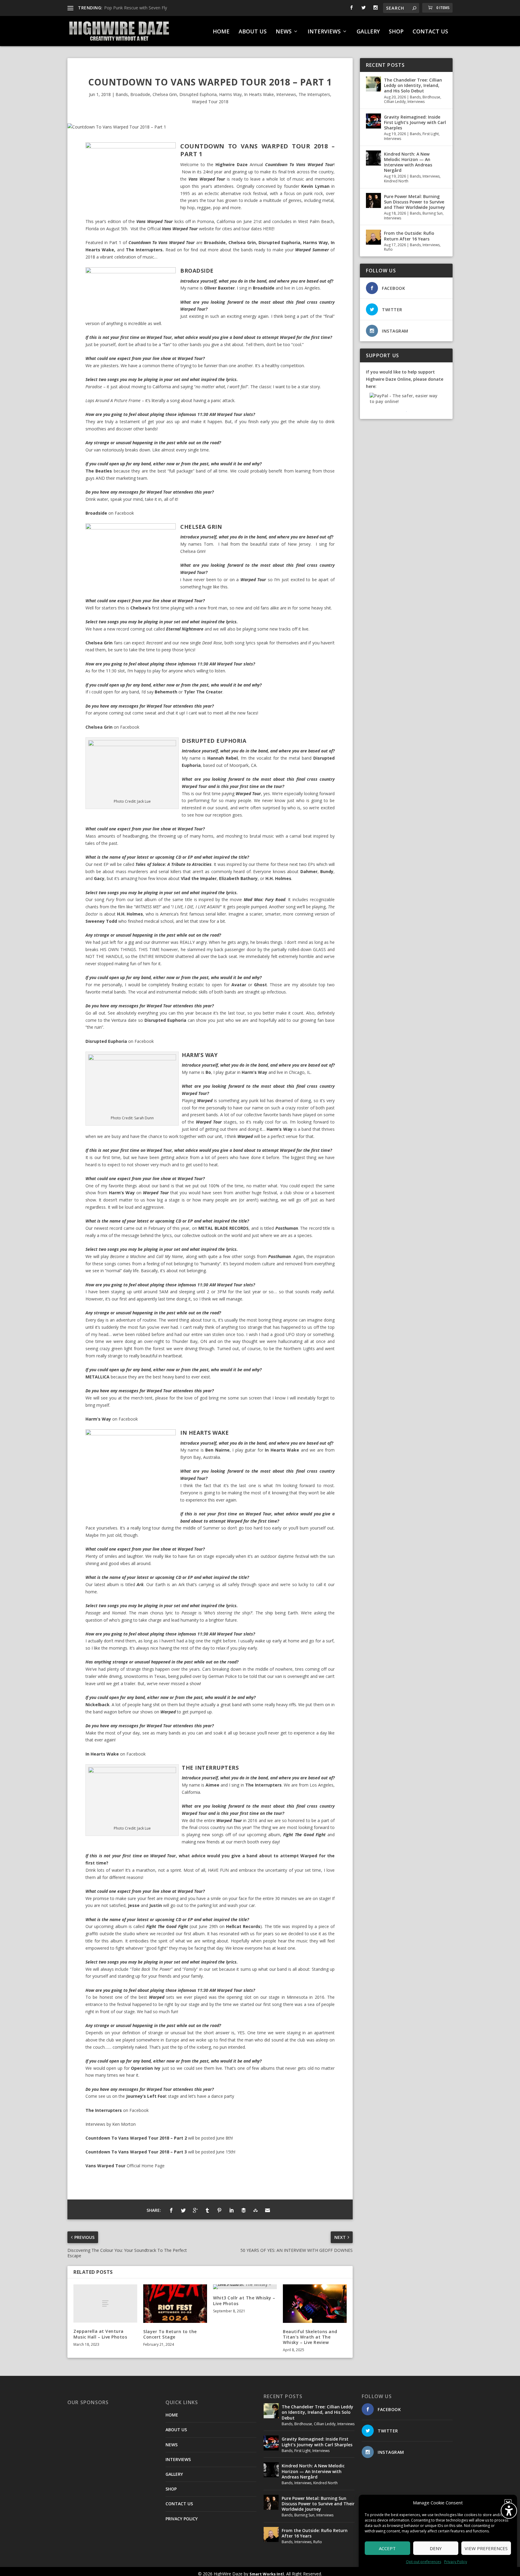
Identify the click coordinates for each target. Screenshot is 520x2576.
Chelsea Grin (165, 94)
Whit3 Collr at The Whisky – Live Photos (244, 2300)
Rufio (388, 249)
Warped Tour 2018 (210, 102)
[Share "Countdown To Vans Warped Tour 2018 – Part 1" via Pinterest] (219, 2210)
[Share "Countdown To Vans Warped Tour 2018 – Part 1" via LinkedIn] (231, 2210)
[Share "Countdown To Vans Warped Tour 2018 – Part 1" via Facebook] (171, 2210)
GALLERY (368, 32)
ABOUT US (253, 32)
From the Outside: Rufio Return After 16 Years (409, 236)
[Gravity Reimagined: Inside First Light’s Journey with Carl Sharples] (373, 121)
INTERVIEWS (324, 32)
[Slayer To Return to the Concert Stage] (175, 2303)
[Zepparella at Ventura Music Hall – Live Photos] (105, 2303)
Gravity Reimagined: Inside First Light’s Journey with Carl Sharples (415, 122)
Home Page (153, 2166)
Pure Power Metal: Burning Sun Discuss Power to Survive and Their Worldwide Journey (415, 202)
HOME (221, 32)
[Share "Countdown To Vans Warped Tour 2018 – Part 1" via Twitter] (183, 2210)
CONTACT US (430, 32)
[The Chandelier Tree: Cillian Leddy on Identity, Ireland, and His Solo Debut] (373, 84)
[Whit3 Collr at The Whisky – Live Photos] (245, 2287)
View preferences (486, 2548)
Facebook (124, 513)
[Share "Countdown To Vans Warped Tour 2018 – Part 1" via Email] (268, 2210)
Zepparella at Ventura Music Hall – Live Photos (100, 2334)
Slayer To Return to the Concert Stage (170, 2334)
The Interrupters (314, 94)
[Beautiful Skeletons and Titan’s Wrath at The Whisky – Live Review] (315, 2303)
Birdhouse (431, 97)
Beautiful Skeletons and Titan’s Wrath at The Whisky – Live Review (310, 2337)
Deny (436, 2548)
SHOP (396, 32)
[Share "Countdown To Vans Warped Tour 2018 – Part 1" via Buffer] (243, 2210)
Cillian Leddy (395, 102)
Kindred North (396, 181)
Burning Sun (433, 213)
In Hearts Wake (259, 94)
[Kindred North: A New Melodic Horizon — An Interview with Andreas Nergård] (373, 158)
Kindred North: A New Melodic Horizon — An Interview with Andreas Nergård (408, 162)
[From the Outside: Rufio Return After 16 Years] (373, 237)
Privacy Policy (456, 2562)
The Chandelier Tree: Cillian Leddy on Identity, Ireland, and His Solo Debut (413, 85)
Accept (387, 2548)
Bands (122, 94)
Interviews (286, 94)
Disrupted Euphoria (198, 94)
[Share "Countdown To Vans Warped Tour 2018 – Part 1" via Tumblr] (207, 2210)
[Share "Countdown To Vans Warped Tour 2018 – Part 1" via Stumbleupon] (255, 2210)
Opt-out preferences (424, 2562)
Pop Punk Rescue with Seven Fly (136, 8)
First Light (431, 134)
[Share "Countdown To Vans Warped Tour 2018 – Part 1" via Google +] (195, 2210)
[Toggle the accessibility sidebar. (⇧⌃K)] (509, 2511)
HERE (268, 229)
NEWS (284, 32)
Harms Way (230, 94)
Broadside (140, 94)
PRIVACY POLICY (182, 2519)
